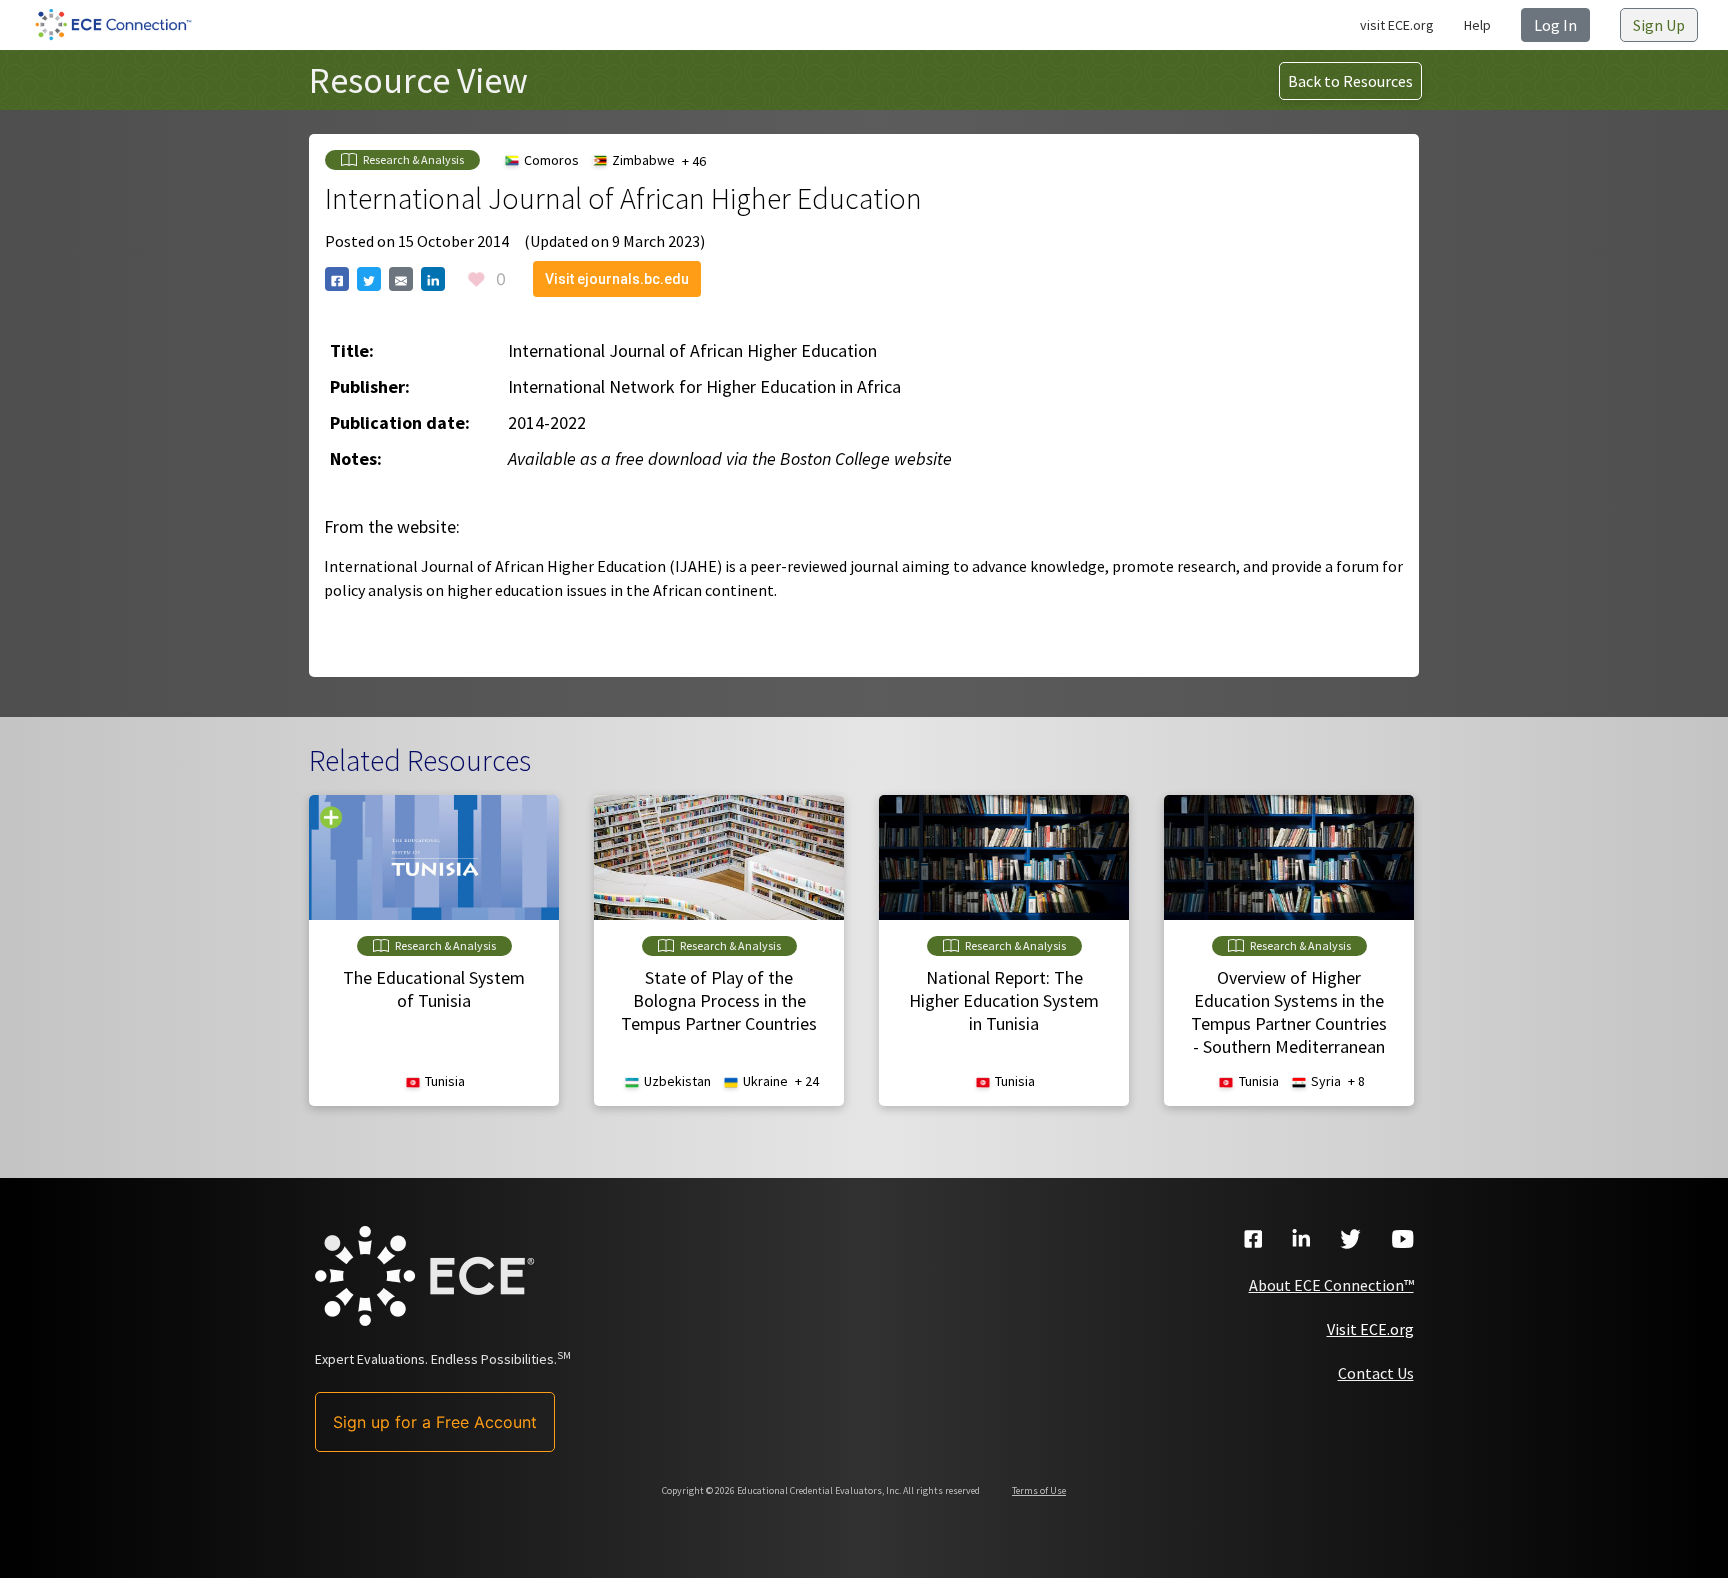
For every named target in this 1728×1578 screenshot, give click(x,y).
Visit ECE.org (1370, 1329)
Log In (1555, 25)
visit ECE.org (1397, 25)
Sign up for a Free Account (435, 1422)
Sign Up (1659, 25)
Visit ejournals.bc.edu (617, 279)
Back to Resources (1350, 81)
